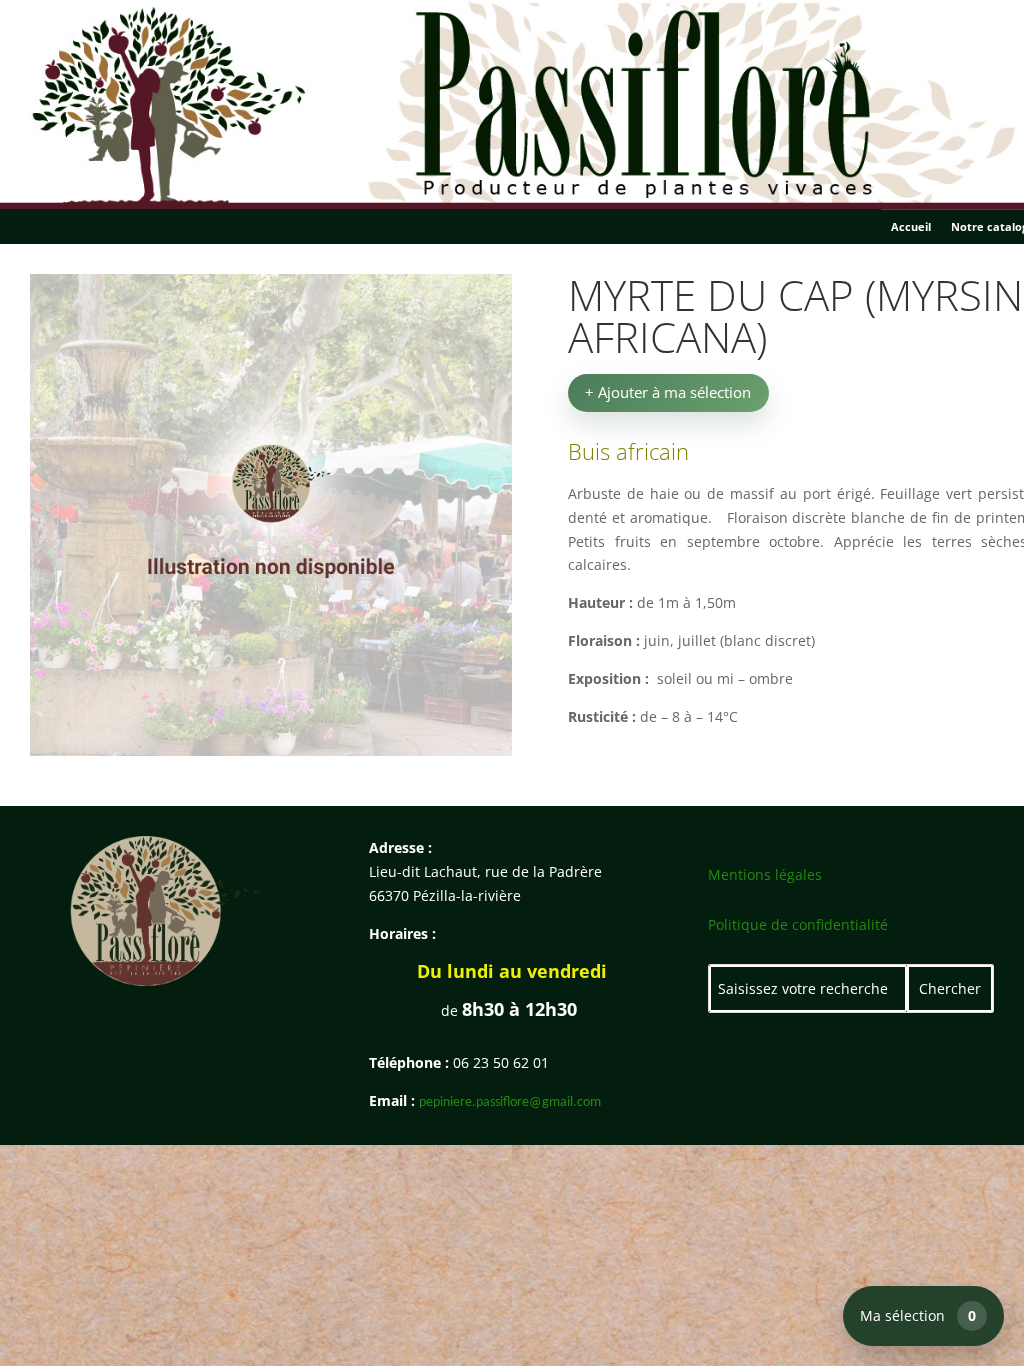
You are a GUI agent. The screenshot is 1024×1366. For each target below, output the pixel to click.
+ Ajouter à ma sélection (668, 392)
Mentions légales (765, 874)
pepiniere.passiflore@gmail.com (510, 1102)
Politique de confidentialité (798, 924)
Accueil (911, 227)
